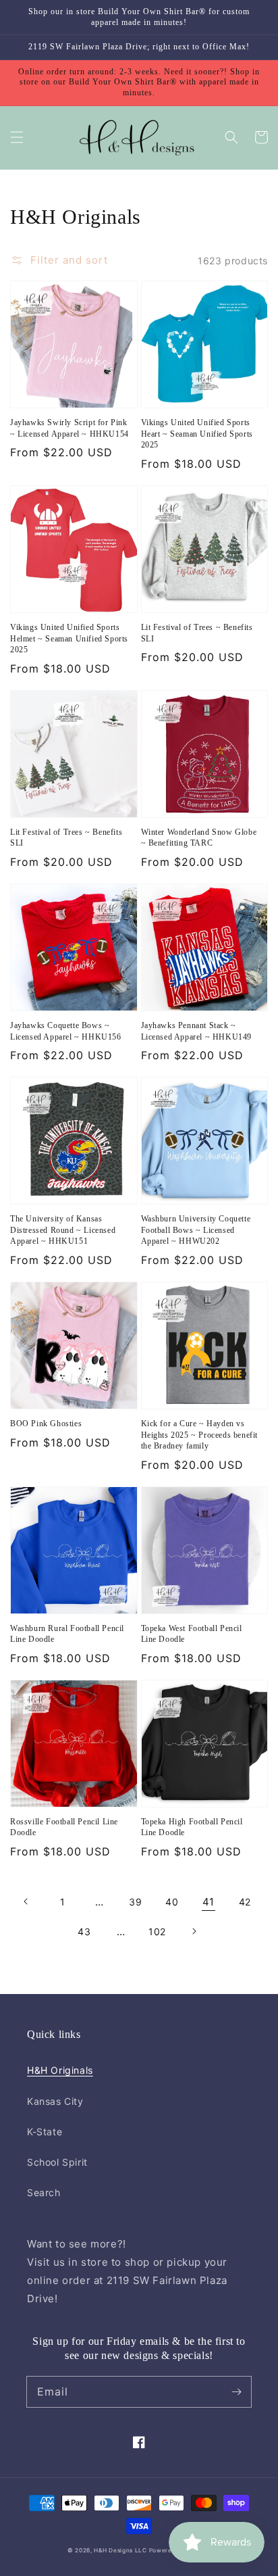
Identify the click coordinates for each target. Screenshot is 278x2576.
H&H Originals (60, 2070)
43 (84, 1931)
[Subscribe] (236, 2391)
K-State (45, 2132)
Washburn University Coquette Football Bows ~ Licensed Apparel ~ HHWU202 (196, 1230)
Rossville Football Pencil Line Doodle (64, 1827)
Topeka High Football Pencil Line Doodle (192, 1827)
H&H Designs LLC (121, 2550)
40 (172, 1902)
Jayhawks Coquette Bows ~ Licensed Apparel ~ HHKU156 (66, 1031)
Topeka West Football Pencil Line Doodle (192, 1634)
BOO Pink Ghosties (46, 1424)
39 (135, 1902)
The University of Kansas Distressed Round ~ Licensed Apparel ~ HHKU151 (63, 1230)
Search (44, 2192)
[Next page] (194, 1931)
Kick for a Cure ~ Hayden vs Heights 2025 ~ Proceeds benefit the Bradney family (200, 1435)
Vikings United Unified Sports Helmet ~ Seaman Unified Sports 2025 (69, 639)
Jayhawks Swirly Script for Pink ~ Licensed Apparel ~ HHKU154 (69, 428)
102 (157, 1931)
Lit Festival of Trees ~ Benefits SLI (197, 633)
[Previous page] (26, 1901)
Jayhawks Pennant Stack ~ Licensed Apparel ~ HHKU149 (197, 1031)
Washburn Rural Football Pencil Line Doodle (67, 1634)
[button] (17, 137)
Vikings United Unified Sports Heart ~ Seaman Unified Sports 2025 (197, 434)
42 (245, 1902)
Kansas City (55, 2101)
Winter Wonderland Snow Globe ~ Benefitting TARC (199, 838)
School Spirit (57, 2162)
